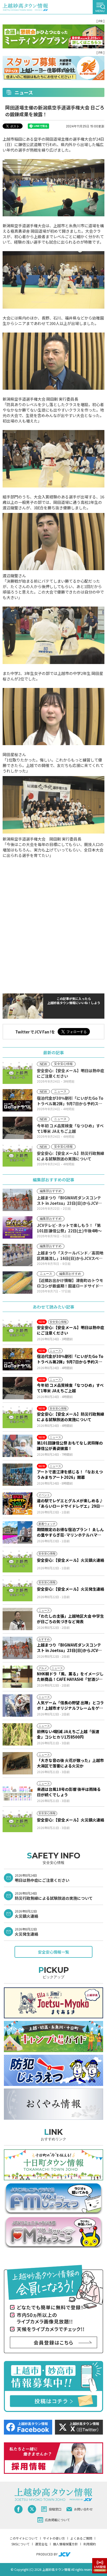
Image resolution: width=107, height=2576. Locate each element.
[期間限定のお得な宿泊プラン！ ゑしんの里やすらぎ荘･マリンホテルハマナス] (18, 1532)
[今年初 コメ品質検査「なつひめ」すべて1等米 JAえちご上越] (18, 1388)
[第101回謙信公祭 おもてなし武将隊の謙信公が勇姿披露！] (18, 1446)
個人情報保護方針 (65, 2544)
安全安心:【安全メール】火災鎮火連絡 (71, 1560)
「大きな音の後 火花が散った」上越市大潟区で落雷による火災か (70, 1763)
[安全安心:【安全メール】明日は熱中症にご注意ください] (18, 1330)
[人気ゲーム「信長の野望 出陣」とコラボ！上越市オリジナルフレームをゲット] (18, 1706)
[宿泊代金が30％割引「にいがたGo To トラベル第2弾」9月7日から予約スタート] (18, 1359)
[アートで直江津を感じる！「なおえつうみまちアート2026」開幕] (18, 1475)
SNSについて (21, 2544)
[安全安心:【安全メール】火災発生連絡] (18, 1590)
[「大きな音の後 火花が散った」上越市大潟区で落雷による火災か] (18, 1763)
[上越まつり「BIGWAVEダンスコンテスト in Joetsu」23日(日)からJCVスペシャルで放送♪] (18, 1648)
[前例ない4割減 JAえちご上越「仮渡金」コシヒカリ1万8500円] (18, 1734)
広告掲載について (57, 2520)
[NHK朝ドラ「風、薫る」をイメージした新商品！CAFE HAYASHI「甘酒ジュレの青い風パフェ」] (18, 1677)
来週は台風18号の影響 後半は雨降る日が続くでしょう (69, 1792)
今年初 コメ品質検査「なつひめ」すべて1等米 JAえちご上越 (70, 1388)
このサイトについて (24, 2538)
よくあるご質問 (81, 2538)
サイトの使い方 (54, 2538)
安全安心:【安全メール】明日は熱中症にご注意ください (71, 1330)
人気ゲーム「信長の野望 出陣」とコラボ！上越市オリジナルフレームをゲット (70, 1705)
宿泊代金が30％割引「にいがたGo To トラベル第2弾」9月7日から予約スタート (70, 1359)
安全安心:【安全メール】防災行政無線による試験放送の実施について (71, 1417)
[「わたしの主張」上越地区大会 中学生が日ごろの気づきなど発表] (18, 1619)
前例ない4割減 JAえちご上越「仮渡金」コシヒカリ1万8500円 (68, 1734)
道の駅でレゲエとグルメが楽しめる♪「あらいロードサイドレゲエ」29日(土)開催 (70, 1503)
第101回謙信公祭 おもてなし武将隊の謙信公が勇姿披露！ (70, 1446)
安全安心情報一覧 (53, 1952)
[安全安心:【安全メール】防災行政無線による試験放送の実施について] (18, 1417)
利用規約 (90, 2544)
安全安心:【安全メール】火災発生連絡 (71, 1589)
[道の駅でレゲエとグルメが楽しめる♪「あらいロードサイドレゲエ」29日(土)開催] (18, 1504)
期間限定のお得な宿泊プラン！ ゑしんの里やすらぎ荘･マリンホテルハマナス (70, 1532)
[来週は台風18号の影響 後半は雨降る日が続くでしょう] (18, 1792)
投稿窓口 (55, 2509)
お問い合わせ (83, 2509)
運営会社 (41, 2544)
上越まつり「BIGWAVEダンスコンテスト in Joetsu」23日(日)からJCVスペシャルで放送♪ (69, 1648)
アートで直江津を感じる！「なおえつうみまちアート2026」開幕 (70, 1474)
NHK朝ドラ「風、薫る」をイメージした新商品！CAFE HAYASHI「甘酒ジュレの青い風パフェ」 (70, 1676)
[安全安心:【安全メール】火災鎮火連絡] (18, 1561)
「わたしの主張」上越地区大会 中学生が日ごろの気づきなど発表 (70, 1619)
